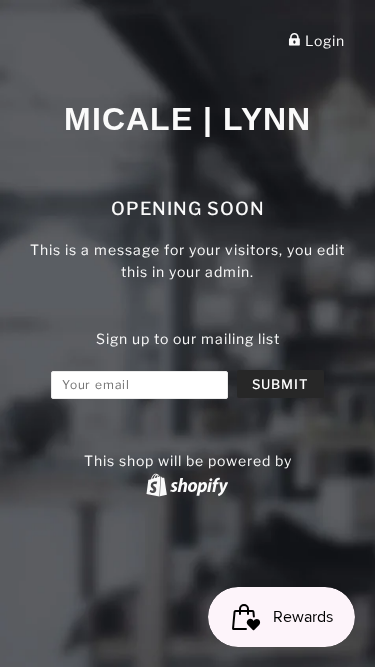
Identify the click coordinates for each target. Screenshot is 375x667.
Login (323, 40)
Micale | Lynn (187, 119)
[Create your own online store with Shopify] (187, 484)
